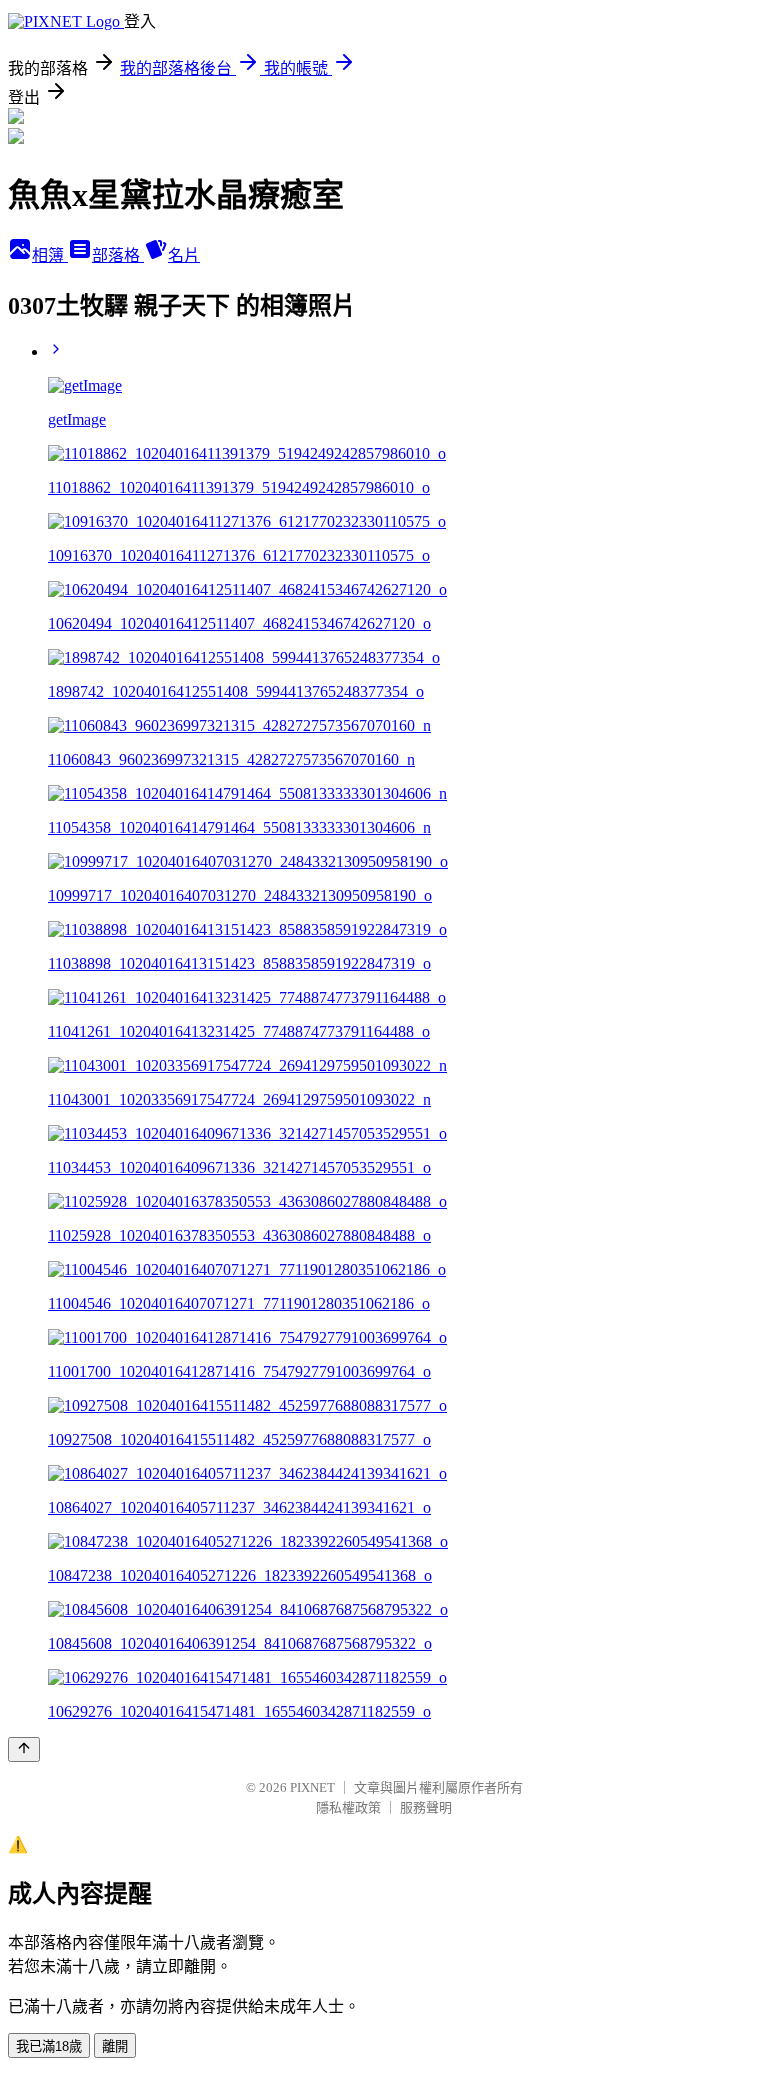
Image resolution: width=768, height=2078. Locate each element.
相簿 (50, 255)
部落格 (118, 255)
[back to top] (24, 1749)
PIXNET (312, 1787)
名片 (184, 255)
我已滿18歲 (49, 2046)
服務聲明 (426, 1807)
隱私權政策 (348, 1807)
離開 (115, 2046)
